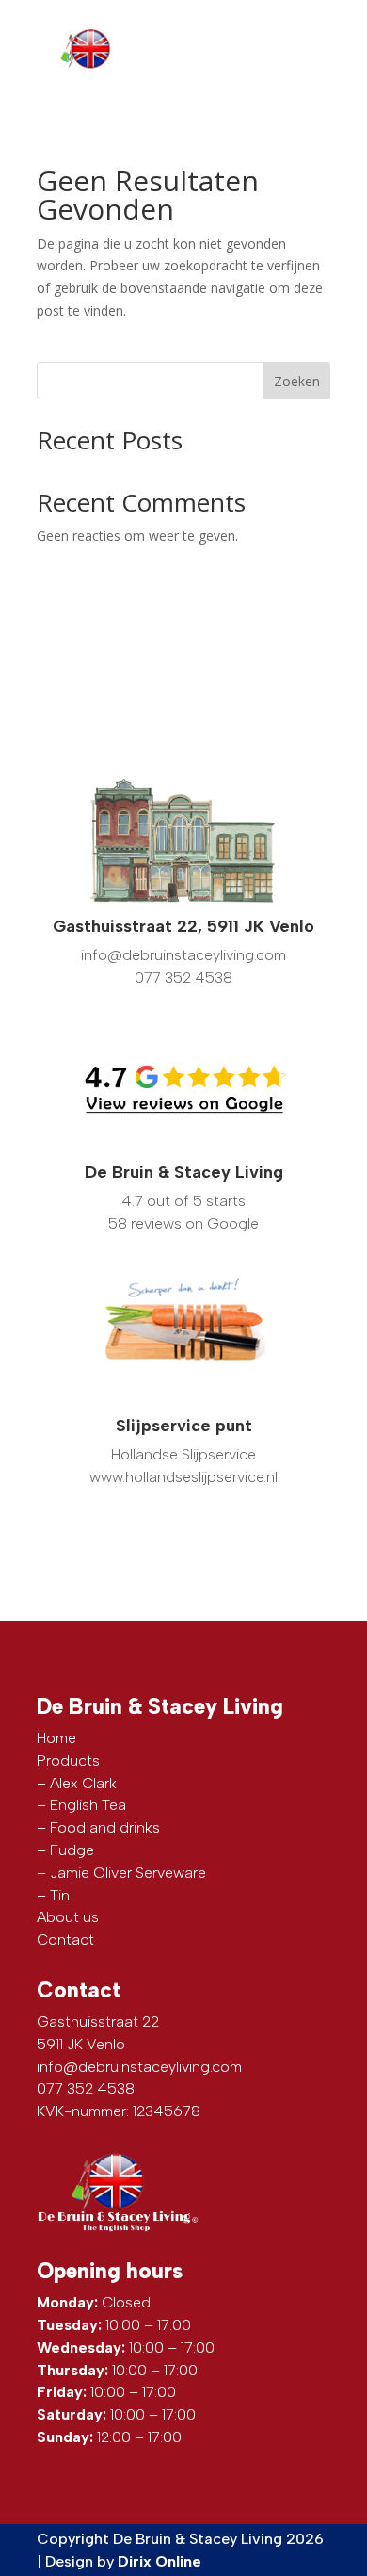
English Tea (88, 1805)
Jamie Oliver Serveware (128, 1873)
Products (68, 1761)
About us (68, 1917)
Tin (60, 1895)
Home (56, 1738)
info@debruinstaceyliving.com (139, 2067)
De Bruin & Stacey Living (184, 1172)
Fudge (72, 1850)
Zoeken (297, 381)
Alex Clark (83, 1783)
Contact (65, 1940)
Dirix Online (160, 2561)
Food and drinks (105, 1827)
